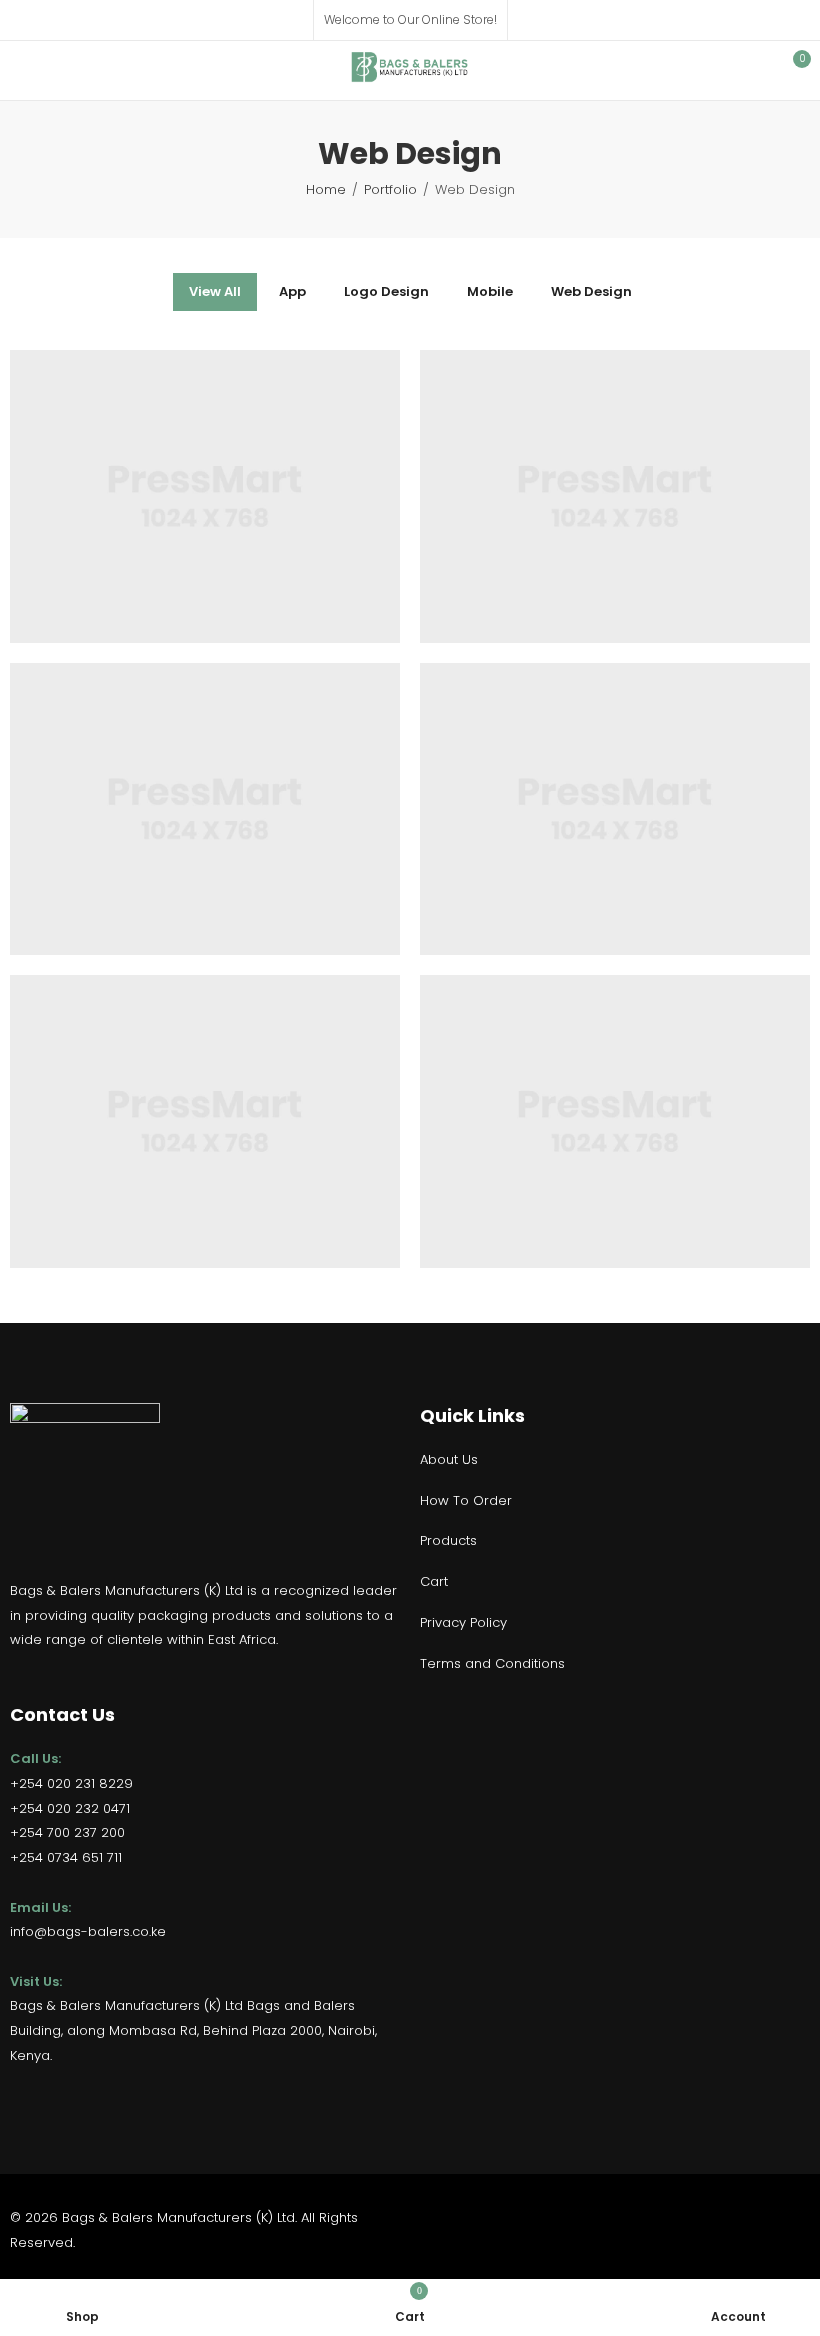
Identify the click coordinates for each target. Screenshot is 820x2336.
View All (215, 291)
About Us (449, 1459)
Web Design (591, 291)
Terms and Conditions (492, 1663)
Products (448, 1540)
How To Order (466, 1500)
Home (326, 189)
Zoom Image (236, 398)
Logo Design (386, 291)
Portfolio (390, 189)
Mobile (490, 291)
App (292, 291)
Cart (434, 1581)
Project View (174, 398)
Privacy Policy (463, 1622)
